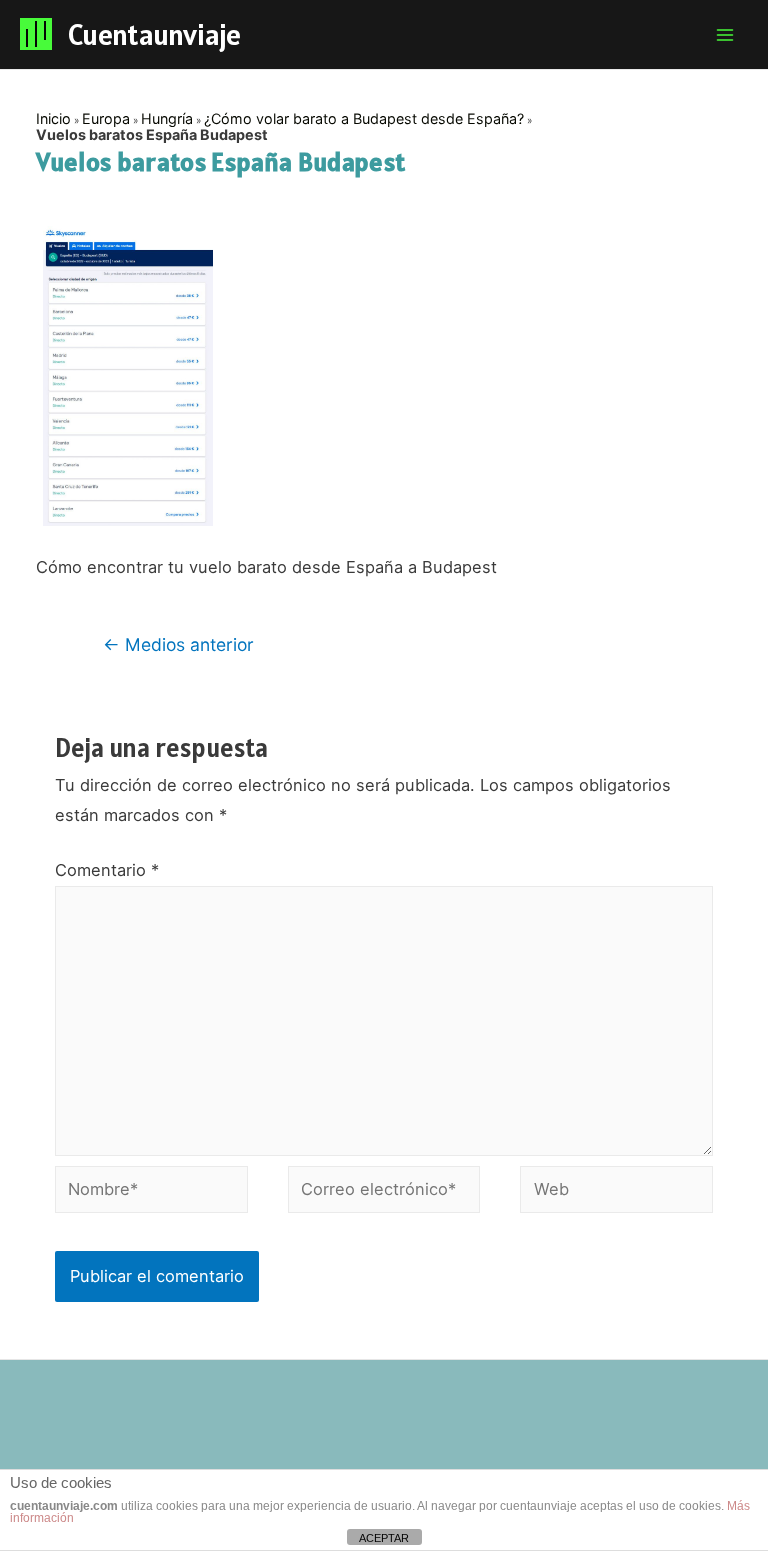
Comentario (107, 870)
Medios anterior (178, 644)
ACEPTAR (384, 1538)
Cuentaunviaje (154, 34)
